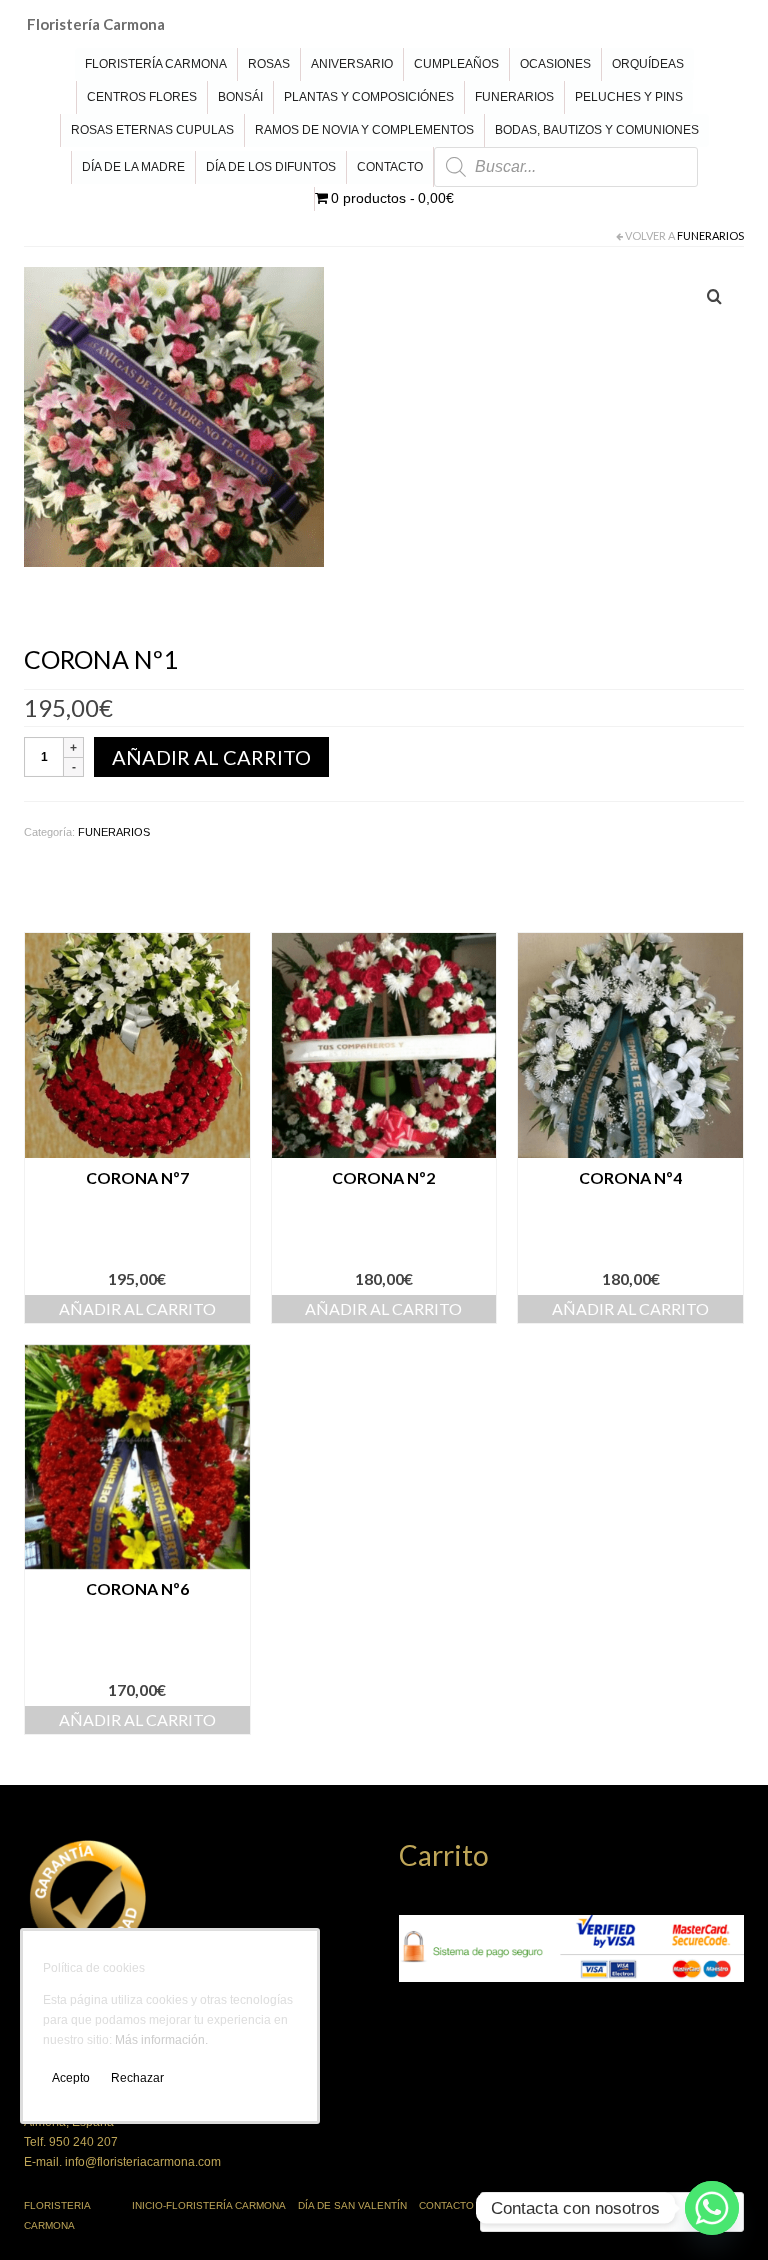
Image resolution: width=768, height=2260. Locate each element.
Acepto (71, 2078)
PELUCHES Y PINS (629, 97)
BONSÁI (240, 97)
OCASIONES (555, 64)
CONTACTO (390, 167)
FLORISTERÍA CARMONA (156, 64)
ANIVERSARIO (352, 64)
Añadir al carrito (211, 757)
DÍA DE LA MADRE (133, 167)
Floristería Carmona (96, 24)
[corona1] (174, 416)
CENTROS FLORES (142, 97)
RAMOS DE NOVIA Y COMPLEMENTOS (364, 130)
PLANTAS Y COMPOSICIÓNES (369, 97)
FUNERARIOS (514, 97)
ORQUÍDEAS (648, 64)
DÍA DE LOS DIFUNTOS (271, 167)
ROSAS (269, 64)
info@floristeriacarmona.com (143, 2162)
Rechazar (137, 2078)
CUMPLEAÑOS (456, 64)
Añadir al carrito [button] (137, 1308)
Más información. (161, 2040)
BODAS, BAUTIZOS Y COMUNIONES (597, 130)
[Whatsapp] (712, 2208)
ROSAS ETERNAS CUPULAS (152, 130)
